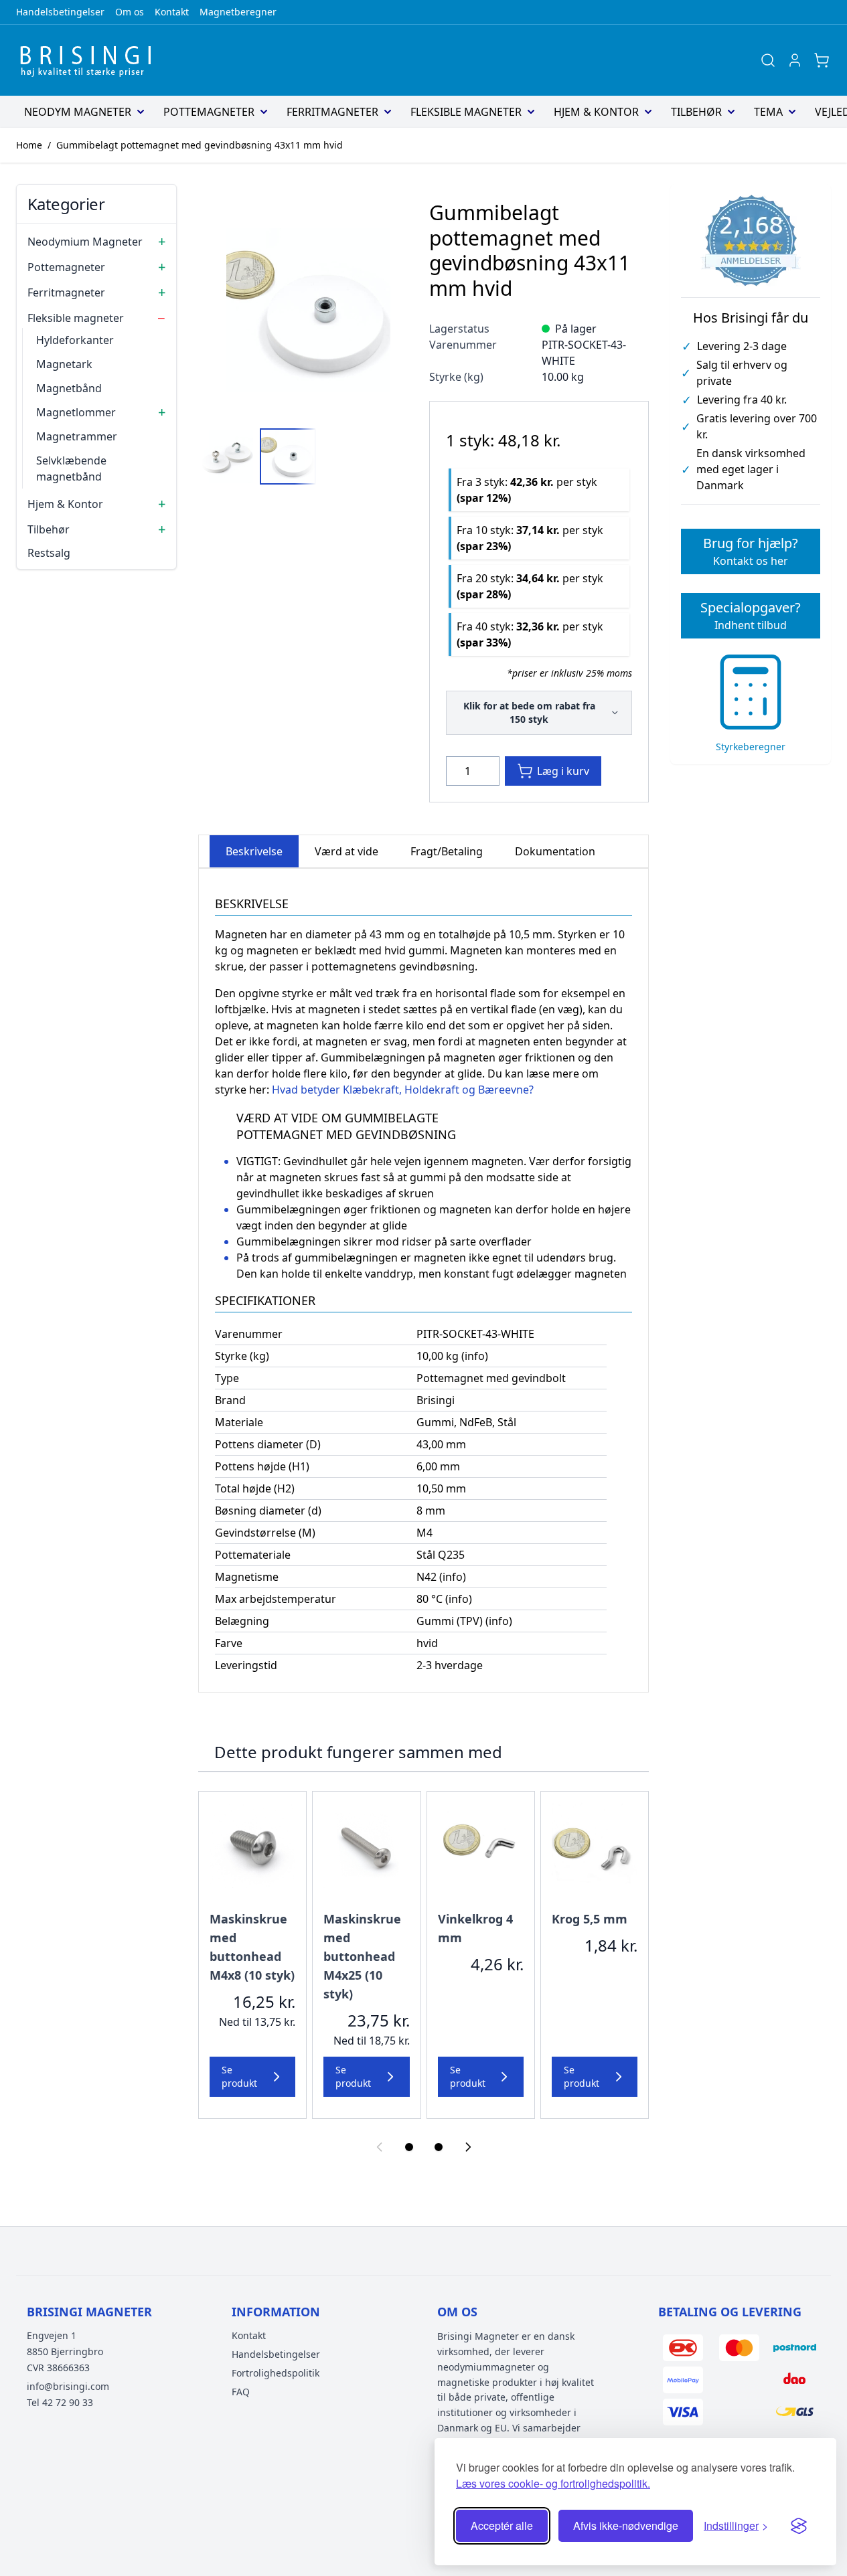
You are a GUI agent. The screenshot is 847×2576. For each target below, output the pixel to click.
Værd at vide (346, 851)
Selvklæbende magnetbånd (71, 468)
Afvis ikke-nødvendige (626, 2525)
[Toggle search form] (768, 60)
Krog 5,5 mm (590, 1919)
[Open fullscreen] (308, 310)
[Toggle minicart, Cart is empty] (822, 60)
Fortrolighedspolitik (276, 2373)
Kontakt (172, 12)
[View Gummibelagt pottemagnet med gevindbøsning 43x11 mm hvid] (226, 456)
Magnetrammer (77, 436)
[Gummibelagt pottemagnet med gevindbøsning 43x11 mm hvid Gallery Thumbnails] (257, 456)
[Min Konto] (795, 60)
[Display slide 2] (439, 2147)
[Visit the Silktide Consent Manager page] (799, 2526)
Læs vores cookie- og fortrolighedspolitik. (553, 2483)
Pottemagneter (209, 112)
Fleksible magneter (466, 112)
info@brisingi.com (68, 2386)
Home (29, 145)
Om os (130, 12)
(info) (475, 1356)
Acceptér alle (502, 2525)
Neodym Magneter (78, 112)
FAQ (241, 2392)
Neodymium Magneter (85, 242)
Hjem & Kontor (596, 112)
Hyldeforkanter (75, 340)
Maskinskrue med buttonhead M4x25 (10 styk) (362, 1956)
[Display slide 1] (409, 2147)
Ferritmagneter (332, 112)
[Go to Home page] (90, 60)
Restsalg (49, 553)
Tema (768, 112)
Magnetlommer (76, 412)
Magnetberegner (238, 12)
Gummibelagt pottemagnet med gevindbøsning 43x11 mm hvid (200, 145)
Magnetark (64, 364)
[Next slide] (468, 2147)
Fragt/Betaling (447, 851)
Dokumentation (555, 851)
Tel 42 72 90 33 (60, 2402)
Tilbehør (696, 112)
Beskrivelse (254, 851)
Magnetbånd (69, 388)
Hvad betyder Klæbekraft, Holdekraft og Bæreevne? (403, 1090)
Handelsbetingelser (60, 12)
